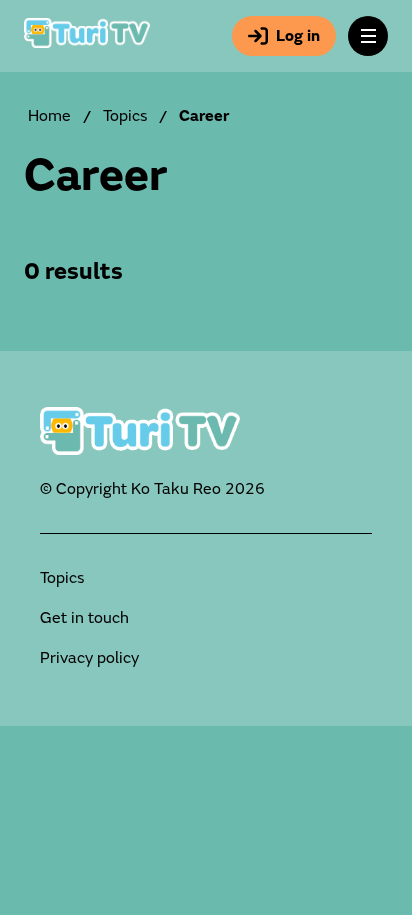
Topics (125, 116)
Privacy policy (89, 658)
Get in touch (84, 618)
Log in (298, 36)
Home (49, 116)
